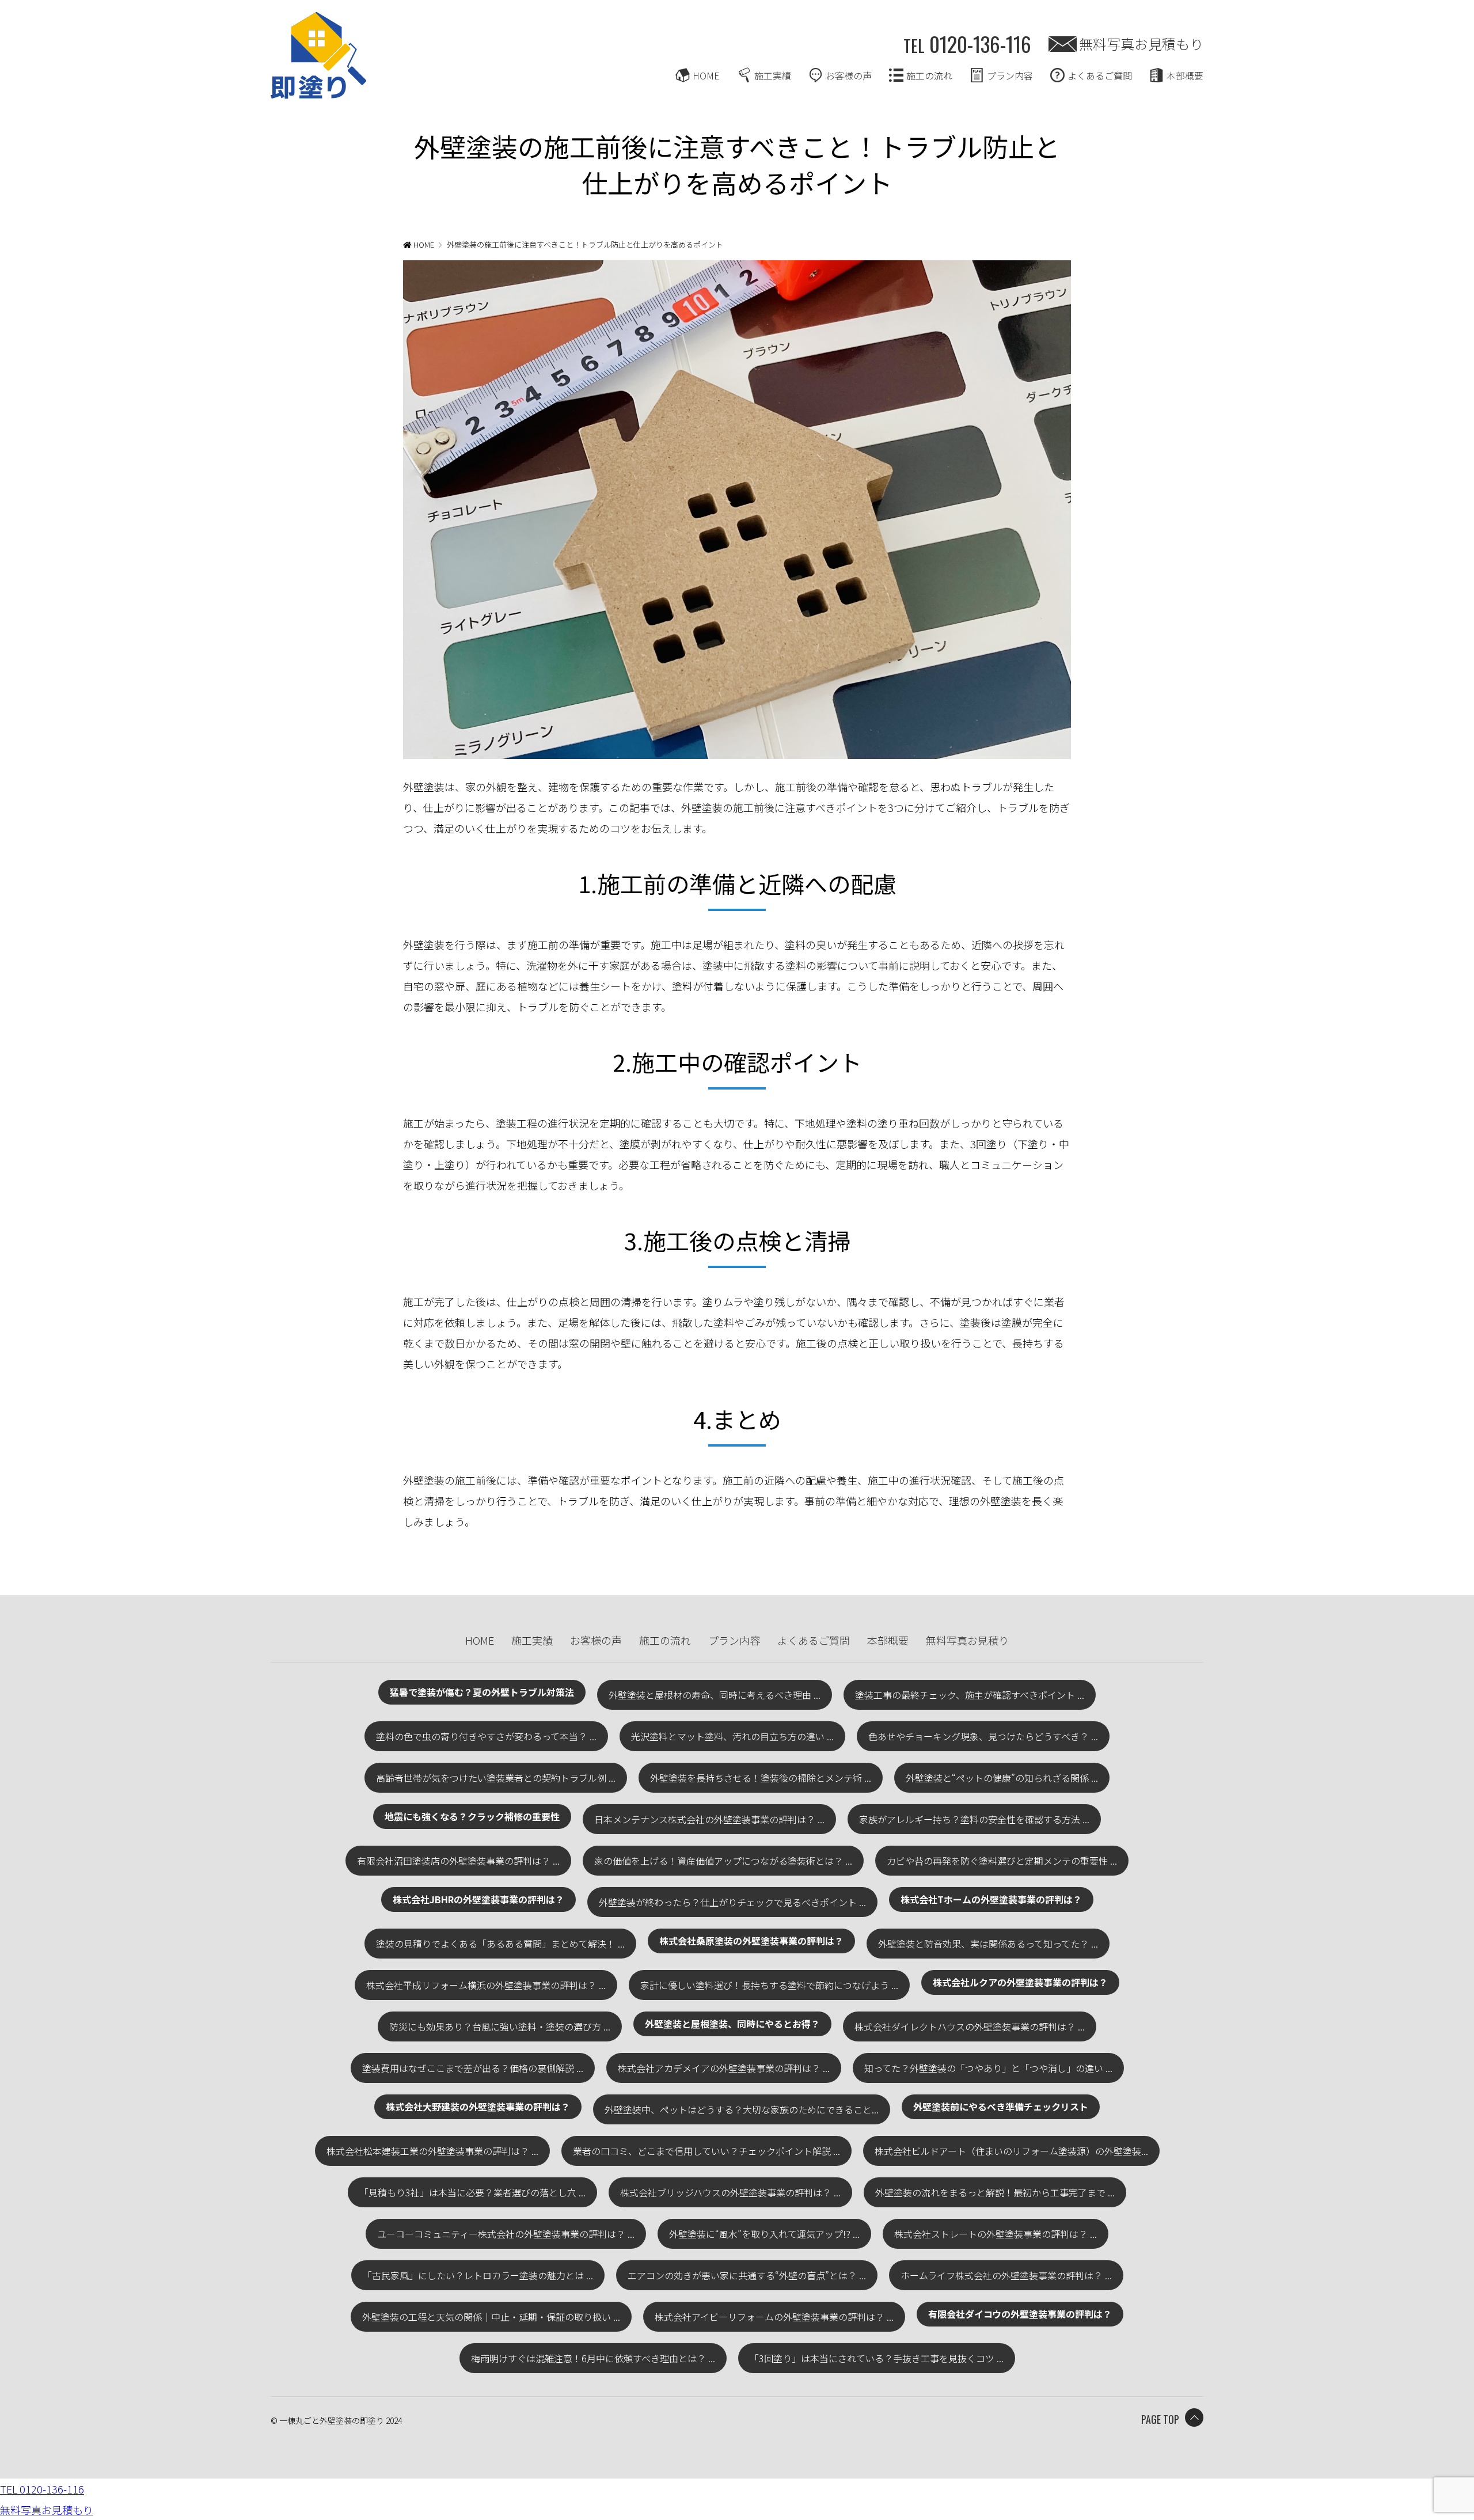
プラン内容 (1010, 75)
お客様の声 (849, 75)
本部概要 (1185, 75)
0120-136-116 (967, 43)
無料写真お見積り (967, 1640)
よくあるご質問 (1100, 75)
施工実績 (773, 75)
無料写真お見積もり (1141, 43)
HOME (706, 75)
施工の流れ (929, 75)
